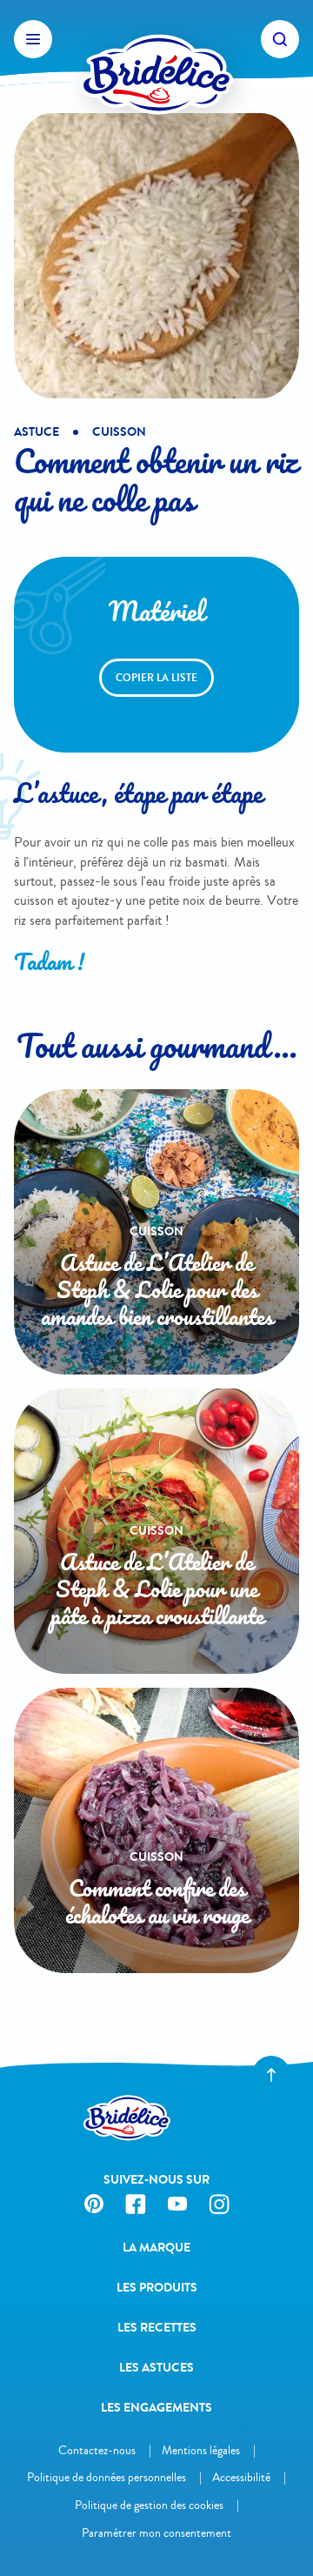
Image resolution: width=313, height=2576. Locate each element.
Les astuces (156, 2368)
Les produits (157, 2288)
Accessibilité (241, 2477)
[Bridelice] (156, 39)
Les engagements (156, 2408)
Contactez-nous (97, 2450)
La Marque (156, 2248)
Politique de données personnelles (107, 2477)
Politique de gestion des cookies (149, 2505)
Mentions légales (201, 2450)
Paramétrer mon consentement (156, 2533)
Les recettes (157, 2328)
